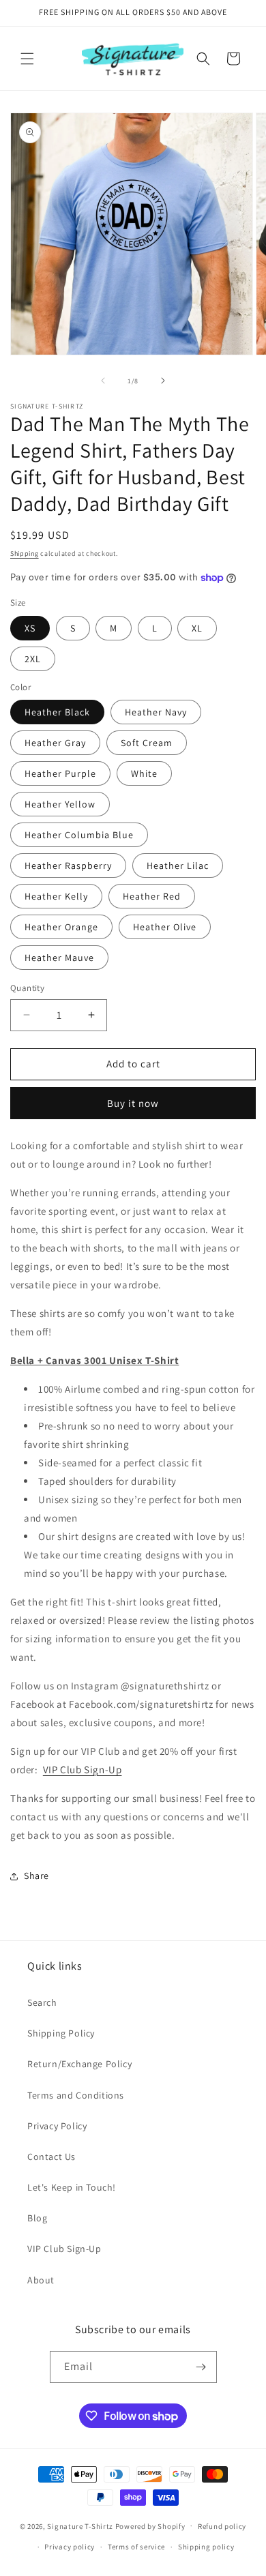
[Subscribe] (201, 2367)
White (144, 773)
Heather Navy (156, 712)
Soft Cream (147, 743)
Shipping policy (206, 2547)
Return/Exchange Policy (79, 2064)
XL (197, 628)
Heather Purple (60, 773)
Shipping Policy (61, 2033)
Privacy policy (70, 2547)
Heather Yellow (60, 804)
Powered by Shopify (150, 2526)
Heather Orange (61, 927)
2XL (33, 659)
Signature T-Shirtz (80, 2526)
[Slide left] (103, 381)
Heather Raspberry (68, 865)
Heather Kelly (56, 896)
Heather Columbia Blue (79, 835)
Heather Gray (55, 743)
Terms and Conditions (76, 2095)
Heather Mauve (59, 958)
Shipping (25, 553)
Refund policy (222, 2526)
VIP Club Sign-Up (83, 1770)
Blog (37, 2218)
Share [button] (36, 1876)
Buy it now (133, 1103)
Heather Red (152, 896)
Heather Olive (165, 927)
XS (30, 628)
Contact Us (51, 2157)
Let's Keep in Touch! (72, 2187)
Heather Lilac (178, 865)
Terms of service (136, 2547)
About (41, 2280)
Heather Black (57, 712)
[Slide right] (163, 381)
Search (42, 2002)
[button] (27, 59)
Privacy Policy (57, 2126)
